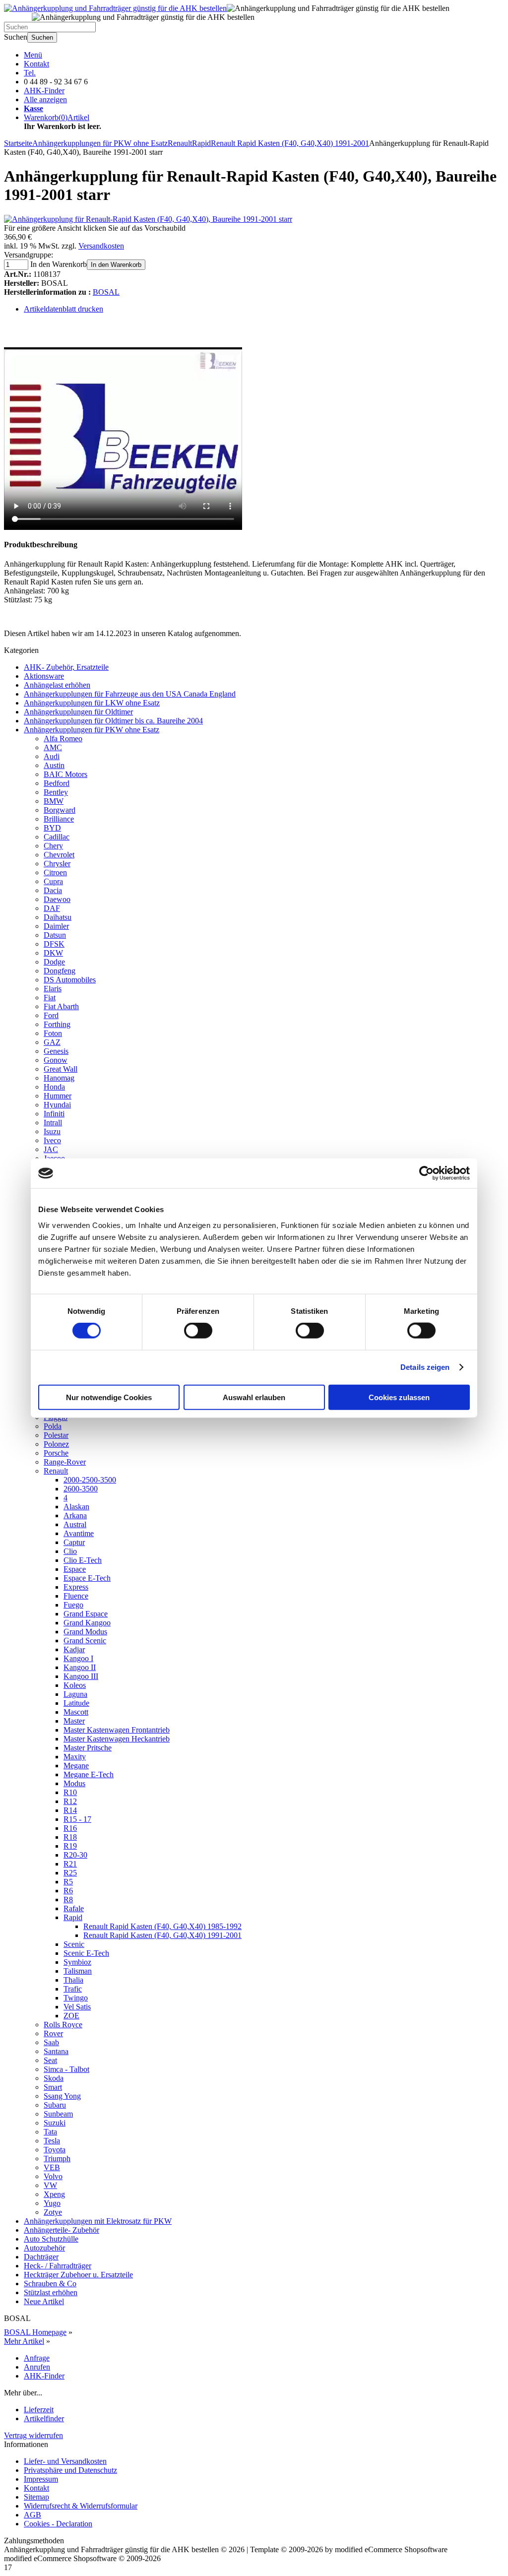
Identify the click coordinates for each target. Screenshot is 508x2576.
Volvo (53, 2176)
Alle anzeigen (45, 99)
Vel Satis (77, 2007)
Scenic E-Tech (86, 1953)
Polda (53, 1426)
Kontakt (36, 64)
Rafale (74, 1908)
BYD (52, 828)
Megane (76, 1766)
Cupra (53, 881)
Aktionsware (44, 676)
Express (76, 1587)
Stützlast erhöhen (51, 2292)
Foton (53, 1033)
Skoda (54, 2078)
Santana (56, 2051)
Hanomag (59, 1078)
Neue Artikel (44, 2301)
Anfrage (37, 2358)
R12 (70, 1801)
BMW (54, 801)
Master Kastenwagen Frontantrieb (117, 1730)
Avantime (79, 1533)
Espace (75, 1569)
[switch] (198, 1331)
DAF (52, 908)
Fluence (76, 1596)
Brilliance (59, 819)
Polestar (56, 1435)
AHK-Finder (44, 91)
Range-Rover (65, 1462)
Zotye (53, 2212)
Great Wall (61, 1069)
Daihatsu (58, 917)
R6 (68, 1891)
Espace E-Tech (87, 1578)
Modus (74, 1783)
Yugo (52, 2203)
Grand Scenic (85, 1641)
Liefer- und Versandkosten (65, 2461)
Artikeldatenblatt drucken (63, 309)
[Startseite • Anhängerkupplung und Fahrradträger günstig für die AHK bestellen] (115, 8)
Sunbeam (58, 2114)
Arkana (75, 1515)
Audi (52, 756)
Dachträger (41, 2257)
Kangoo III (81, 1676)
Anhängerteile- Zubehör (62, 2230)
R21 (70, 1864)
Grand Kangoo (87, 1623)
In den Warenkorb (116, 265)
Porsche (56, 1453)
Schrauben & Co (50, 2284)
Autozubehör (44, 2248)
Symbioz (77, 1962)
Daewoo (57, 899)
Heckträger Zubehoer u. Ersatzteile (78, 2275)
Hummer (58, 1096)
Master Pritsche (88, 1748)
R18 (70, 1837)
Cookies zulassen (399, 1397)
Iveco (52, 1140)
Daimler (56, 926)
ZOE (71, 2016)
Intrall (53, 1123)
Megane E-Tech (89, 1774)
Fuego (73, 1605)
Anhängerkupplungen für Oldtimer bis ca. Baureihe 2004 (113, 721)
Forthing (57, 1024)
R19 (70, 1846)
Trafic (73, 1989)
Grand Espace (86, 1614)
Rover (53, 2033)
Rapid (73, 1917)
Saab (51, 2042)
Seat (50, 2060)
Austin (54, 765)
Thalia (73, 1980)
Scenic (74, 1944)
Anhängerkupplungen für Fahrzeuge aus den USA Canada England (130, 694)
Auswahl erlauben (254, 1397)
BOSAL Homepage (35, 2332)
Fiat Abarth (61, 1006)
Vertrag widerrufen (33, 2435)
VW (50, 2185)
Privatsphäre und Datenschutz (70, 2470)
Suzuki (55, 2123)
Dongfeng (60, 971)
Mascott (76, 1712)
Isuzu (52, 1131)
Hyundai (57, 1105)
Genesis (56, 1051)
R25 (70, 1873)
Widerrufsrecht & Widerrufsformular (81, 2506)
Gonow (56, 1060)
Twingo (76, 1998)
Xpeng (54, 2194)
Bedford (57, 783)
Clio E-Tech (83, 1560)
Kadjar (74, 1649)
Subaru (55, 2105)
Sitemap (36, 2497)
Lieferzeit (39, 2410)
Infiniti (54, 1114)
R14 (70, 1810)
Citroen (55, 872)
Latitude (76, 1703)
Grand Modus (85, 1632)
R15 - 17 (77, 1819)
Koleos (75, 1685)
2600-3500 (81, 1489)
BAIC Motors (65, 774)
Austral (75, 1524)
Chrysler (57, 864)
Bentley (56, 792)
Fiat (50, 998)
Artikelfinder (44, 2418)
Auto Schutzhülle (51, 2239)
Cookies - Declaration (58, 2524)
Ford (51, 1015)
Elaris (53, 989)
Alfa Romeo (63, 739)
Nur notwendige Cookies (109, 1397)
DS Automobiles (70, 980)
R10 (70, 1792)
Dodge (54, 962)
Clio (70, 1551)
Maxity (75, 1757)
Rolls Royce (63, 2025)
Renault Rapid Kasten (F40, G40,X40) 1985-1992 (162, 1926)
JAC (51, 1149)
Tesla (52, 2141)
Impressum (41, 2479)
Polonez (56, 1444)
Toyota (55, 2150)
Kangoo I (78, 1658)
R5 (68, 1882)
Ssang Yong (62, 2096)
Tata (50, 2132)
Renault (56, 1471)
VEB (52, 2167)
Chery (53, 846)
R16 (70, 1828)
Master (74, 1721)
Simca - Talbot (66, 2069)
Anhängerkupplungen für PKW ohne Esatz (92, 730)
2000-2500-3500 (90, 1480)
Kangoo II (80, 1667)
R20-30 (75, 1855)
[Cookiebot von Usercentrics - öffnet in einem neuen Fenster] (426, 1173)
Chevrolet (59, 855)
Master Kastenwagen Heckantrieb (117, 1739)
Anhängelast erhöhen (57, 685)
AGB (32, 2515)
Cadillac (57, 837)
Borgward (60, 810)
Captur (74, 1542)
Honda (54, 1087)
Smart (53, 2087)
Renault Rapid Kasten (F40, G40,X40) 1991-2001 (162, 1935)
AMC (53, 747)
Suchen (42, 37)
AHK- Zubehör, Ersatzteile (66, 667)
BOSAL (106, 292)
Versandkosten (101, 246)
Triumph (57, 2158)
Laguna (75, 1694)
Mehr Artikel (24, 2341)
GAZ (52, 1042)
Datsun (55, 935)
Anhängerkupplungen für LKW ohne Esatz (92, 703)
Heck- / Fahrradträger (58, 2266)
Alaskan (76, 1507)
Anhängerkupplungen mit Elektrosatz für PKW (98, 2221)
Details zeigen (425, 1367)
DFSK (54, 944)
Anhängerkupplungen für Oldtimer (78, 712)
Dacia (53, 890)
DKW (53, 953)
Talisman (78, 1971)
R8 (68, 1900)
